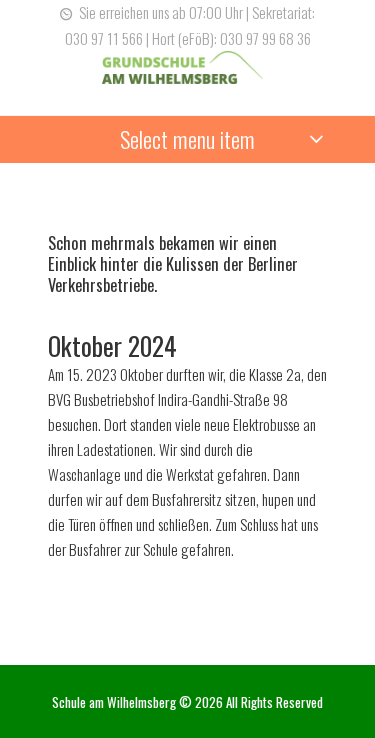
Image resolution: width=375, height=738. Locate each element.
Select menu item (187, 139)
